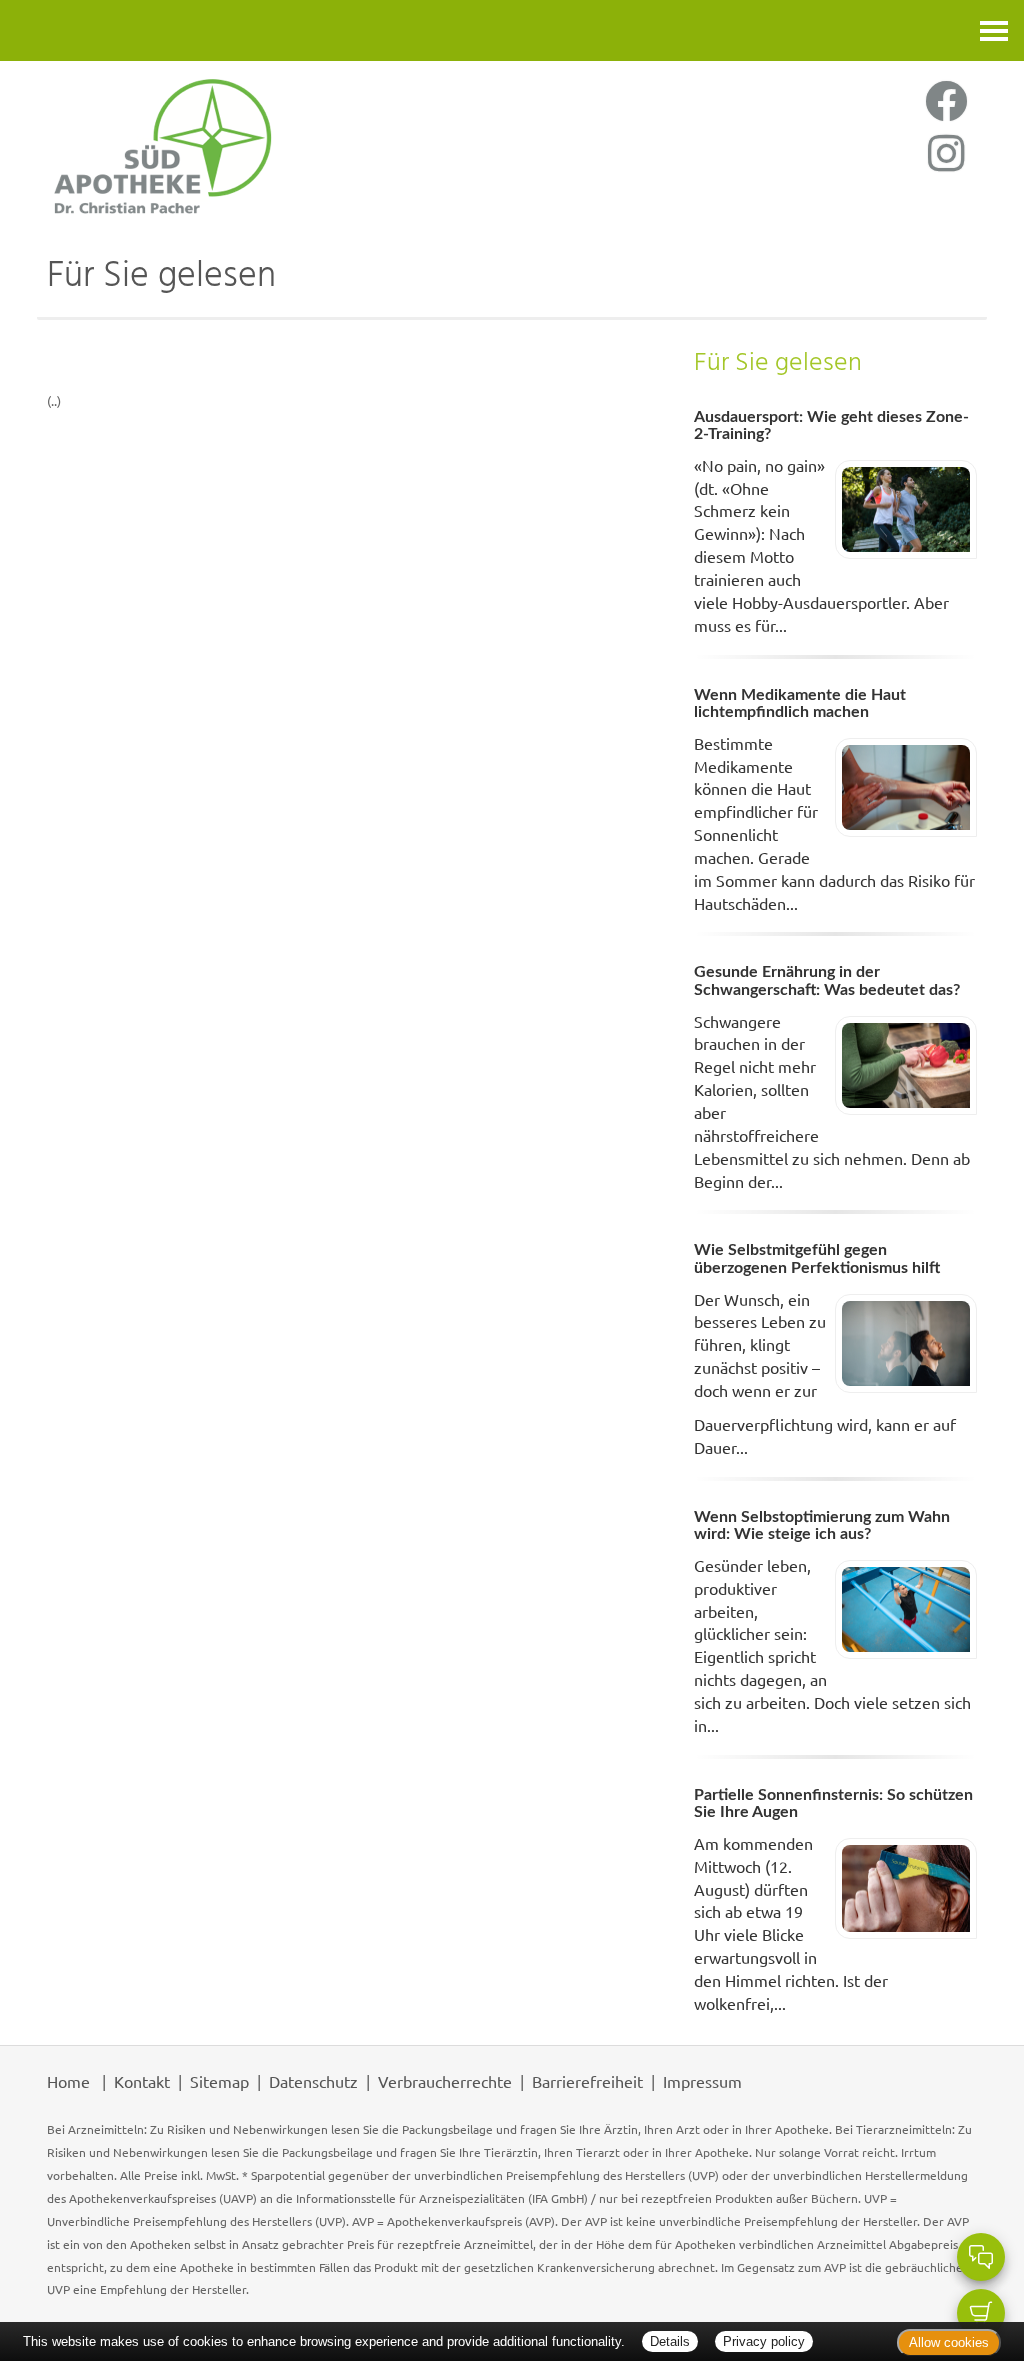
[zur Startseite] (269, 145)
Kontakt (142, 2081)
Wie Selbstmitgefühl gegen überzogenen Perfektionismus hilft (817, 1259)
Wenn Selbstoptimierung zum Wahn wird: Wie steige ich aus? (822, 1526)
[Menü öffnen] (994, 30)
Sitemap (219, 2081)
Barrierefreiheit (587, 2081)
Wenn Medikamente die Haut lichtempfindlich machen (800, 704)
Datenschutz (313, 2081)
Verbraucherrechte (445, 2081)
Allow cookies (949, 2342)
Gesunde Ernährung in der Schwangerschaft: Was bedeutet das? (827, 981)
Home (68, 2081)
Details (670, 2341)
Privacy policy (764, 2341)
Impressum (702, 2081)
